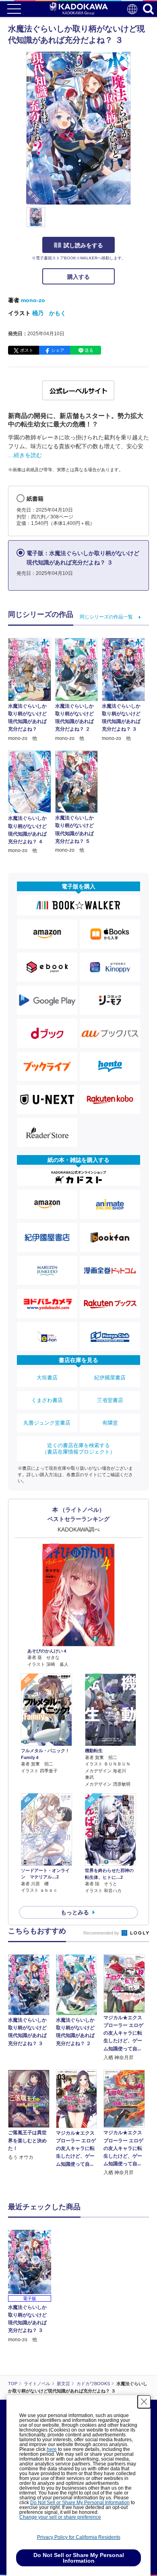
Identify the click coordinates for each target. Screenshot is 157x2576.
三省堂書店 (110, 1400)
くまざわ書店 (47, 1400)
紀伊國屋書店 (110, 1378)
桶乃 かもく (49, 313)
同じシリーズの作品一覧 (106, 617)
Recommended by (102, 1933)
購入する (78, 277)
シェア (58, 350)
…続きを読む (25, 455)
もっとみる (75, 1912)
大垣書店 (47, 1378)
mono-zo (33, 300)
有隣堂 (110, 1423)
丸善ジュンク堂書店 (47, 1423)
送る (89, 350)
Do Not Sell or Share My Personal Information (80, 2503)
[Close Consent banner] (144, 2402)
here (52, 2449)
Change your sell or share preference (60, 2517)
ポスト (27, 350)
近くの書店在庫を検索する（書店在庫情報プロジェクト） (78, 1449)
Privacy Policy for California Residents (79, 2537)
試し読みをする (83, 245)
